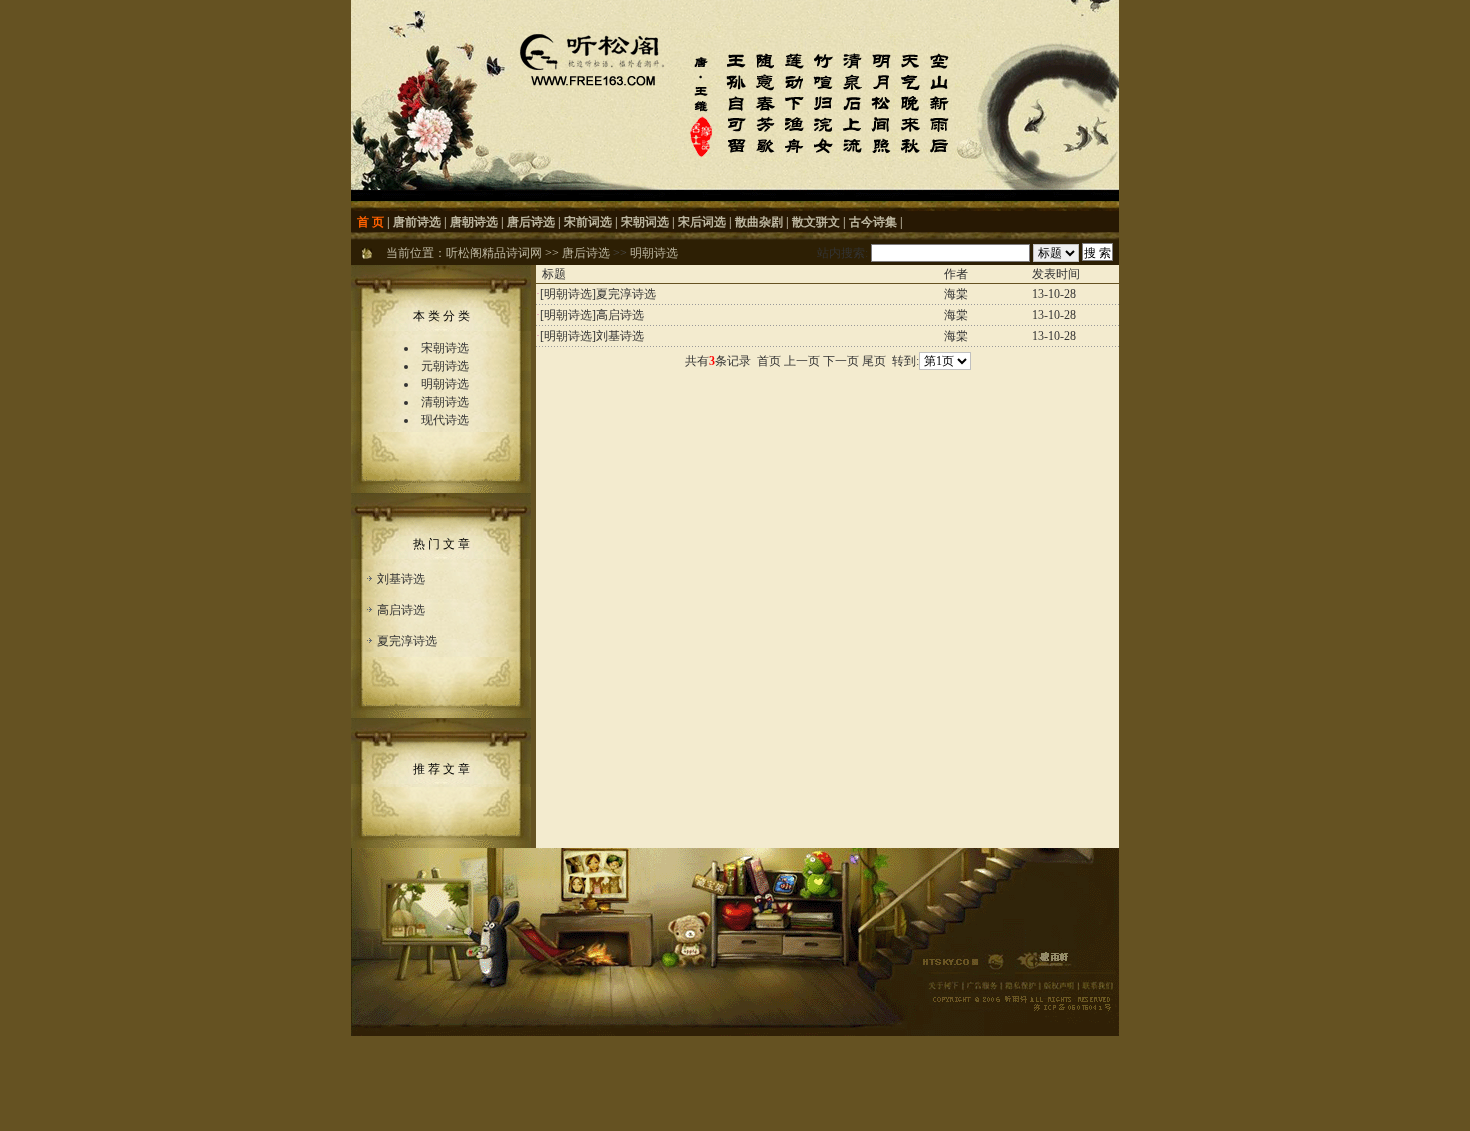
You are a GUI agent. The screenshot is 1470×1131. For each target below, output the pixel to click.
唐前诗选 (417, 222)
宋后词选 (702, 222)
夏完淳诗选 (407, 641)
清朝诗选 (445, 402)
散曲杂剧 (759, 222)
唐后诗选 (531, 222)
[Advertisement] (828, 420)
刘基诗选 (401, 579)
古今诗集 (873, 222)
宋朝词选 (645, 222)
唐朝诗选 (474, 222)
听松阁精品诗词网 (494, 253)
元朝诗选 (445, 366)
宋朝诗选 (445, 348)
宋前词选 (588, 222)
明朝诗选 (654, 253)
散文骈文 (816, 222)
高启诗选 (401, 610)
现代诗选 (445, 420)
